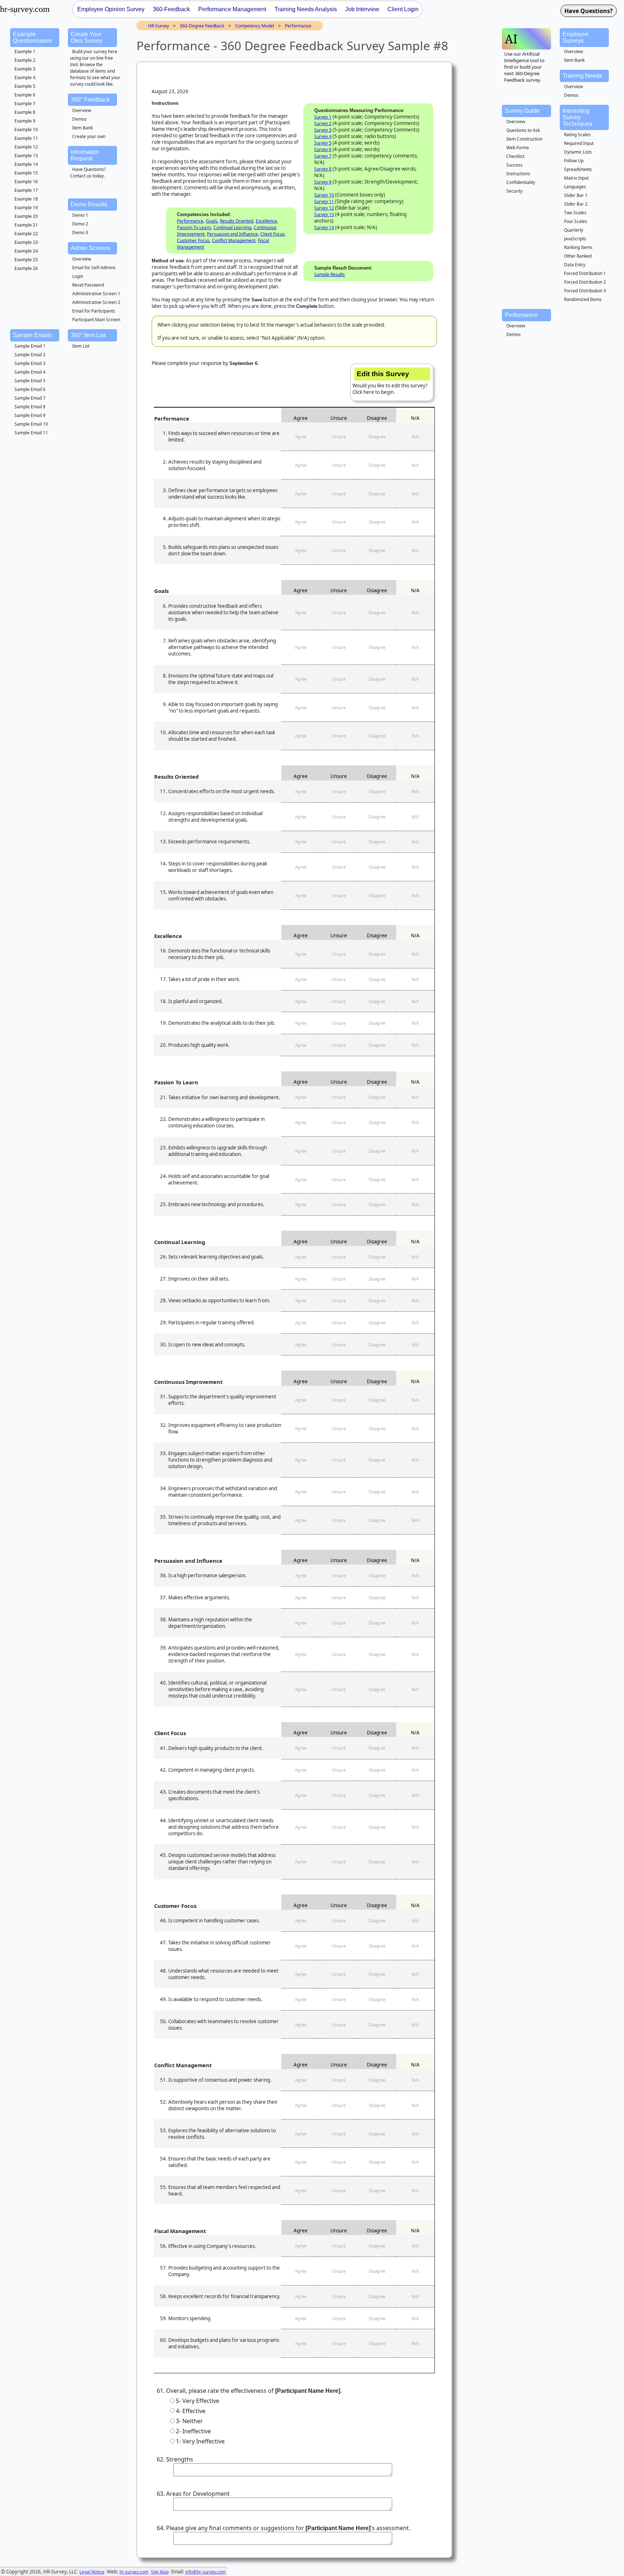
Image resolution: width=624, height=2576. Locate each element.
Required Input (579, 143)
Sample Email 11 (31, 433)
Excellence (266, 221)
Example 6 (25, 95)
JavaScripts (575, 239)
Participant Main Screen (96, 320)
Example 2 (25, 60)
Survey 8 (323, 169)
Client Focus (272, 234)
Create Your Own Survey (86, 37)
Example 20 (26, 216)
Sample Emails (32, 335)
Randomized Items (583, 299)
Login (78, 276)
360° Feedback (90, 100)
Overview (82, 110)
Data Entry (575, 265)
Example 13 (26, 156)
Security (514, 191)
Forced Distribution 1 (585, 273)
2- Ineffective (193, 2431)
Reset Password (88, 285)
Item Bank (83, 128)
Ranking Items (578, 247)
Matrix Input (576, 178)
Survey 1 (323, 117)
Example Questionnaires (32, 37)
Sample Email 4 (30, 372)
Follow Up (574, 161)
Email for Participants (94, 311)
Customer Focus (193, 240)
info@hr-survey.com (205, 2572)
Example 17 (26, 190)
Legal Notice (92, 2572)
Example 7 (25, 104)
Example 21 (26, 225)
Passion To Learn (194, 227)
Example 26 (26, 268)
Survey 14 (324, 227)
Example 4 (25, 78)
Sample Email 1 (30, 346)
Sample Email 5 (30, 381)
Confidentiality (521, 182)
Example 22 (26, 234)
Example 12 (26, 147)
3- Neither (189, 2421)
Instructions (518, 174)
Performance (298, 26)
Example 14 (26, 164)
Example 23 (26, 242)
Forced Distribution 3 (585, 291)
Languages (575, 187)
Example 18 (26, 199)
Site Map (160, 2572)
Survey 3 (323, 130)
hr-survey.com (134, 2572)
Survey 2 (323, 123)
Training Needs (582, 76)
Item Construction (524, 139)
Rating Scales (577, 135)
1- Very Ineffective (200, 2441)
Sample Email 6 (30, 389)
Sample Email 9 (30, 415)
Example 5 (25, 86)
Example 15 (26, 173)
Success (514, 165)
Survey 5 (323, 143)
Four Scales (576, 221)
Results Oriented (237, 221)
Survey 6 (323, 149)
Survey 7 (323, 156)
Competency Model (255, 26)
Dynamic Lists (578, 152)
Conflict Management (234, 240)
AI (511, 39)
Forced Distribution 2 (585, 282)
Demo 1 (80, 215)
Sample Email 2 (30, 355)
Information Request (85, 155)
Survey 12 (324, 208)
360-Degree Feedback (202, 26)
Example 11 (26, 138)
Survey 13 (324, 214)
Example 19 (26, 208)
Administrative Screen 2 (96, 302)
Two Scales (575, 213)
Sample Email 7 (30, 398)
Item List (81, 346)
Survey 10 (324, 195)
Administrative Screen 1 (96, 294)
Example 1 (25, 51)
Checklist (515, 156)
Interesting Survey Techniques (577, 117)
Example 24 (26, 251)
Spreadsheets (578, 169)
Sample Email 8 (30, 407)
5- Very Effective (198, 2401)
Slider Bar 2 (576, 204)
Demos (79, 119)
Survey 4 (323, 136)
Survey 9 (323, 182)
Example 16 (26, 182)
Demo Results (89, 204)
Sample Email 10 (31, 424)
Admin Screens (90, 248)
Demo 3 (80, 233)
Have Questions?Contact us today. (88, 173)
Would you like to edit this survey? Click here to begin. (390, 383)
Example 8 (25, 112)
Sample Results (330, 274)
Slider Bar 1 (576, 195)
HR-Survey (159, 26)
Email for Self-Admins (94, 268)
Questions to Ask (523, 130)
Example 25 (26, 260)
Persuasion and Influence (232, 234)
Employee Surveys (576, 37)
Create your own (89, 136)
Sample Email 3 (30, 363)
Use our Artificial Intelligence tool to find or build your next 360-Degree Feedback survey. (524, 67)
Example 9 (25, 121)
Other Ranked (578, 256)
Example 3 (25, 69)
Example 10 (26, 130)
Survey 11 (324, 201)
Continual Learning (232, 227)
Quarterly (574, 230)
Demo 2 (80, 224)
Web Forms (518, 148)
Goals (212, 221)
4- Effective (191, 2411)
